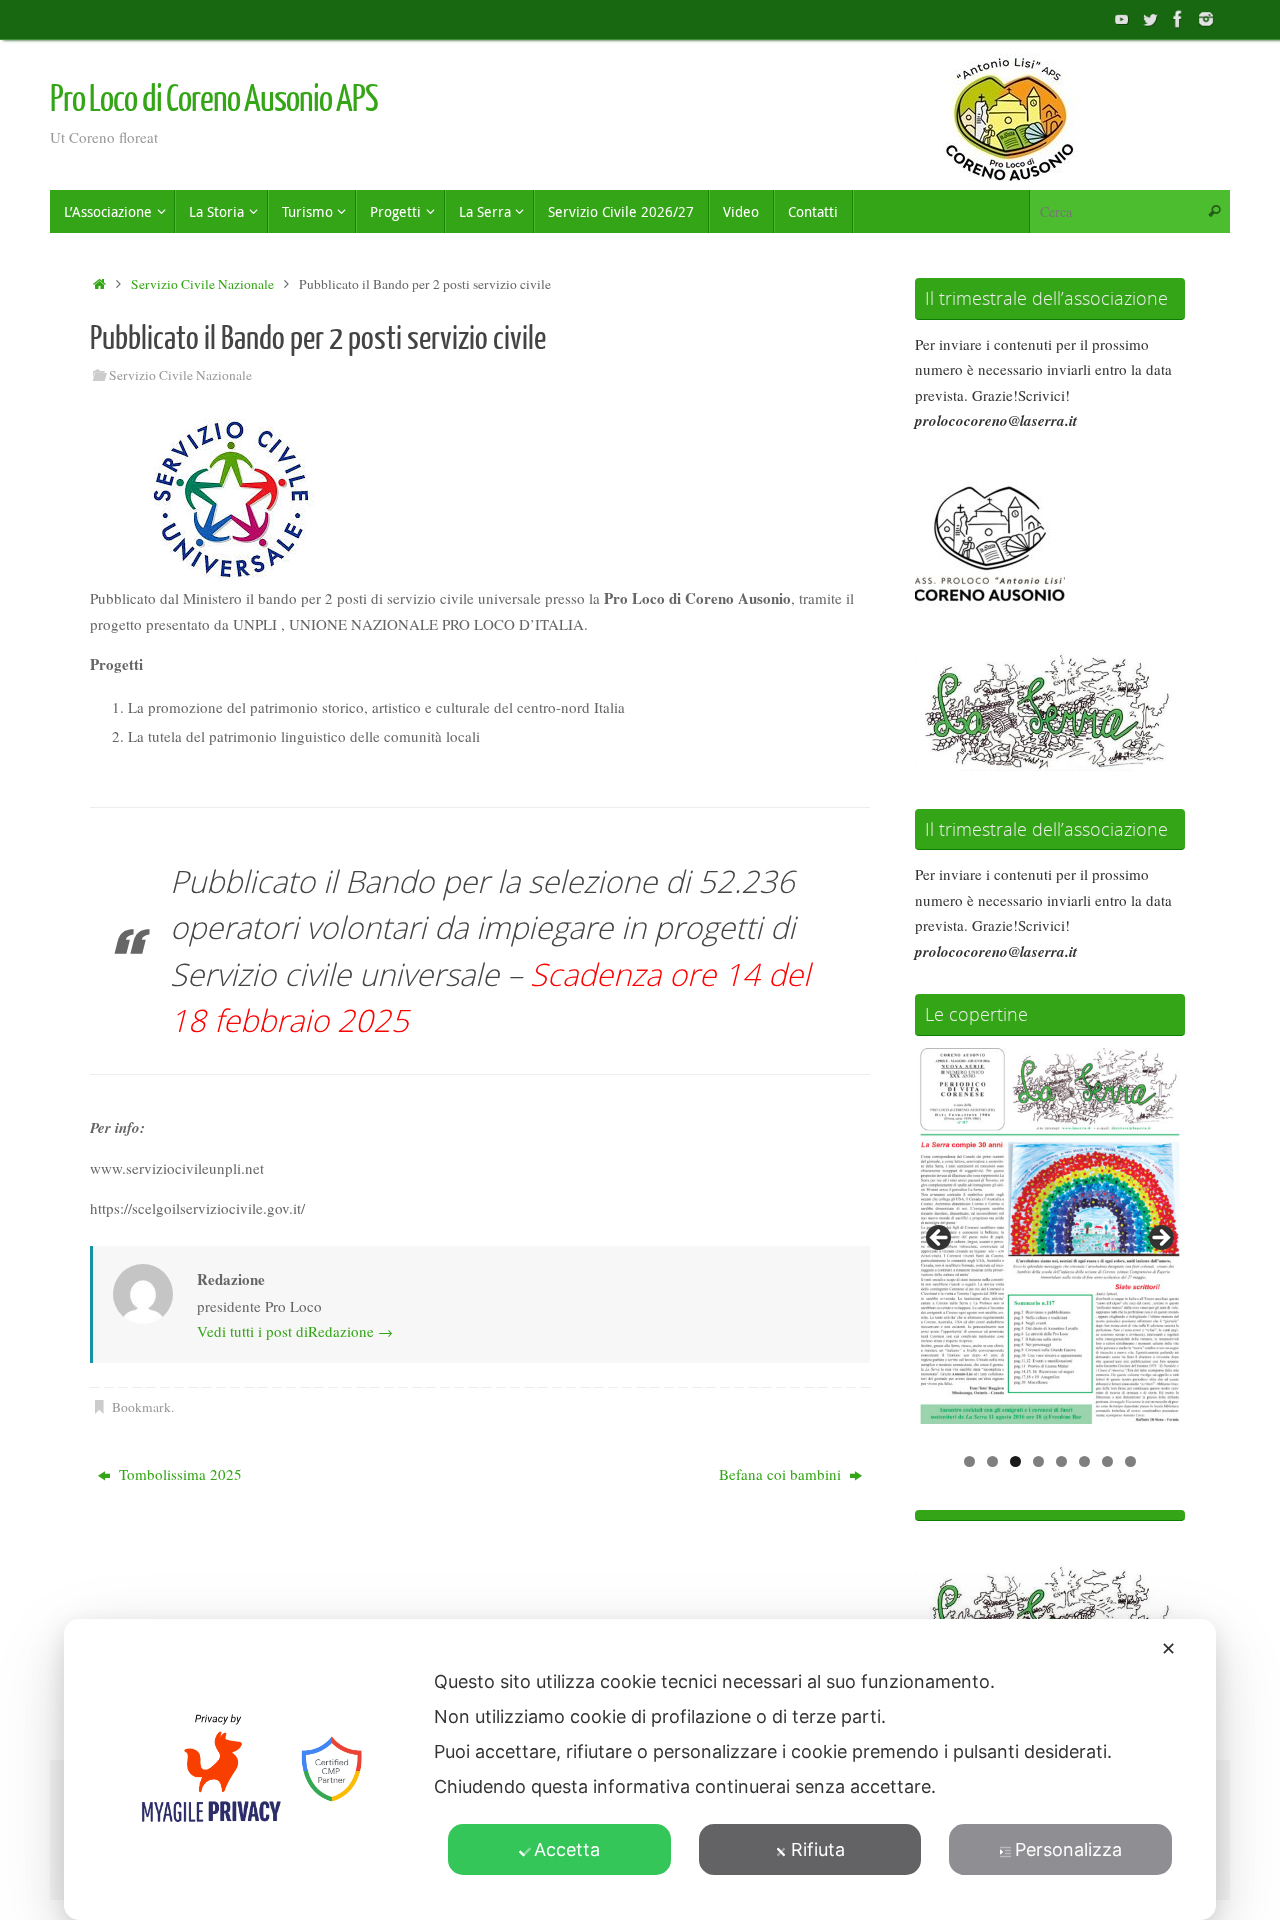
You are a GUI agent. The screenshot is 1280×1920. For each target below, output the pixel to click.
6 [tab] (1084, 1461)
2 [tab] (992, 1461)
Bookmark (141, 1407)
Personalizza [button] (1068, 1849)
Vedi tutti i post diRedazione (295, 1331)
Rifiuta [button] (818, 1849)
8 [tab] (1130, 1461)
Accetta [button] (567, 1849)
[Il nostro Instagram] (1206, 19)
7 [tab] (1107, 1461)
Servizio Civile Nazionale (202, 284)
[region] (1050, 1244)
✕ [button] (1168, 1648)
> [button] (1160, 1239)
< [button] (940, 1239)
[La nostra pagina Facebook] (1178, 19)
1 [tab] (969, 1461)
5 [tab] (1061, 1461)
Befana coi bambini (782, 1474)
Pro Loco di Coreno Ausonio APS (214, 100)
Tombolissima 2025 (178, 1474)
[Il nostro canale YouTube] (1122, 19)
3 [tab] (1015, 1461)
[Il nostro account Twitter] (1150, 19)
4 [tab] (1038, 1461)
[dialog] (640, 1769)
